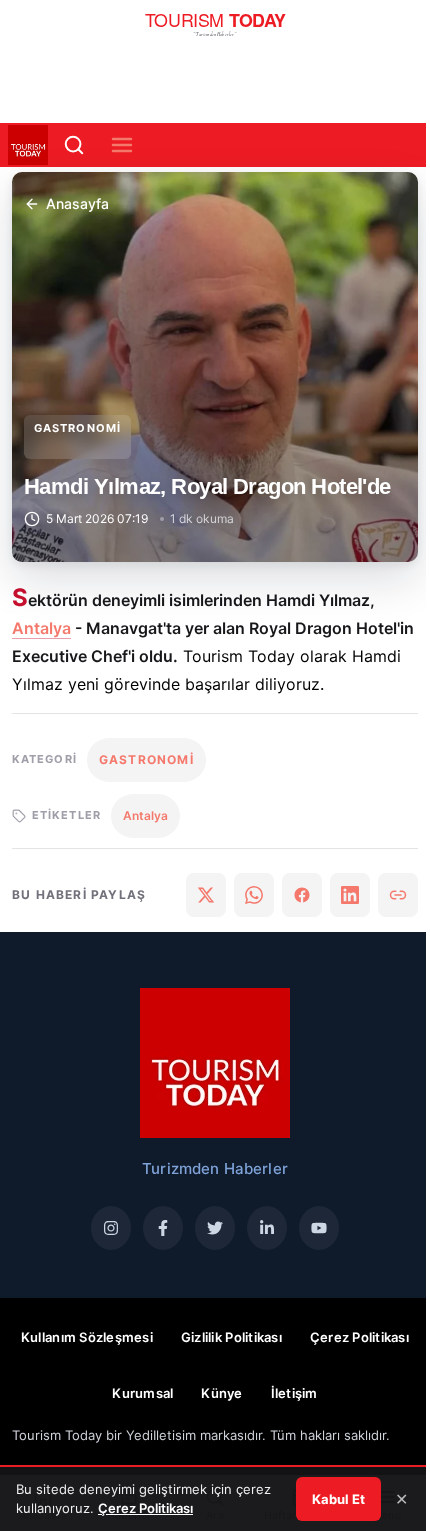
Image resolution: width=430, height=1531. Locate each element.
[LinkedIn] (267, 1228)
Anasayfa (77, 203)
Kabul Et (338, 1499)
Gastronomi (77, 428)
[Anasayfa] (215, 30)
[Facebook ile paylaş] (302, 895)
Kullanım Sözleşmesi (87, 1337)
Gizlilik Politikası (231, 1337)
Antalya (41, 628)
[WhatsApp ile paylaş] (254, 895)
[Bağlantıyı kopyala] (398, 895)
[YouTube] (319, 1228)
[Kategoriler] (122, 145)
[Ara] (74, 145)
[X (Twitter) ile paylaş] (206, 895)
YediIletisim (161, 1435)
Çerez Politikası (359, 1337)
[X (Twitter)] (215, 1228)
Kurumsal (142, 1393)
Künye (221, 1393)
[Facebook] (163, 1228)
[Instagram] (111, 1228)
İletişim (294, 1393)
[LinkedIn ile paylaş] (350, 895)
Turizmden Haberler (215, 1168)
